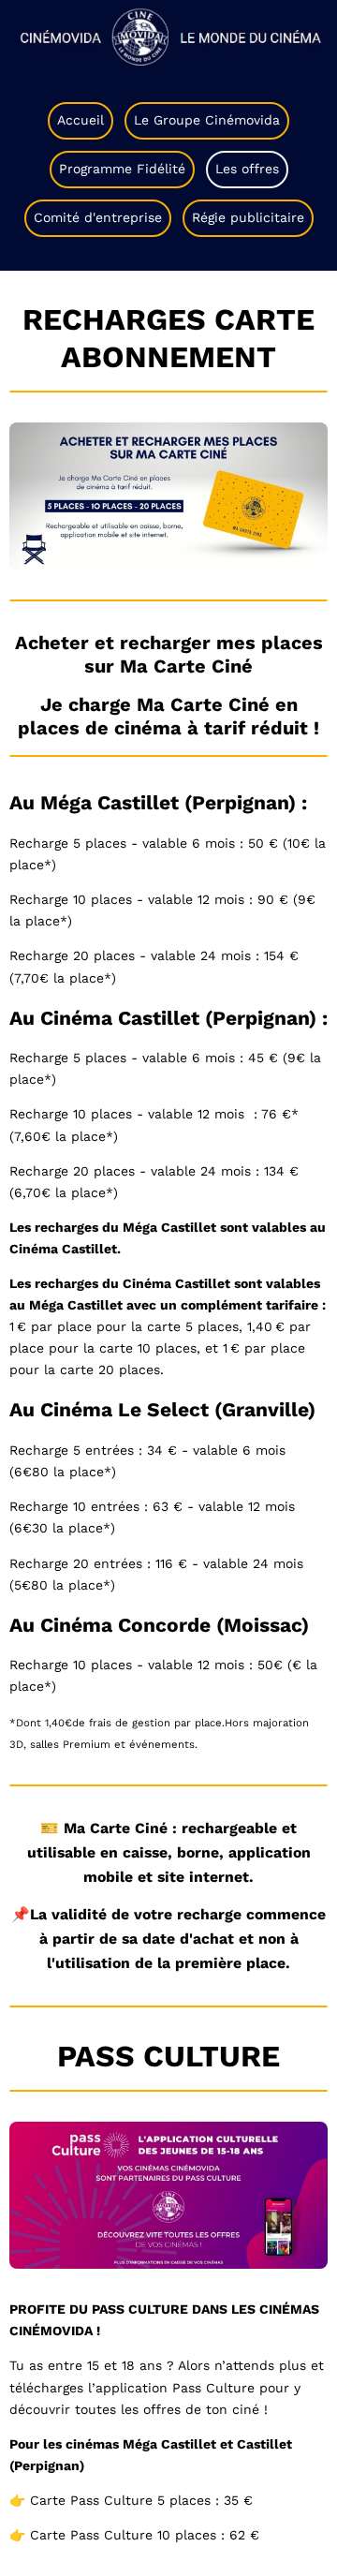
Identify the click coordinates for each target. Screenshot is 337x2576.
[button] (168, 34)
